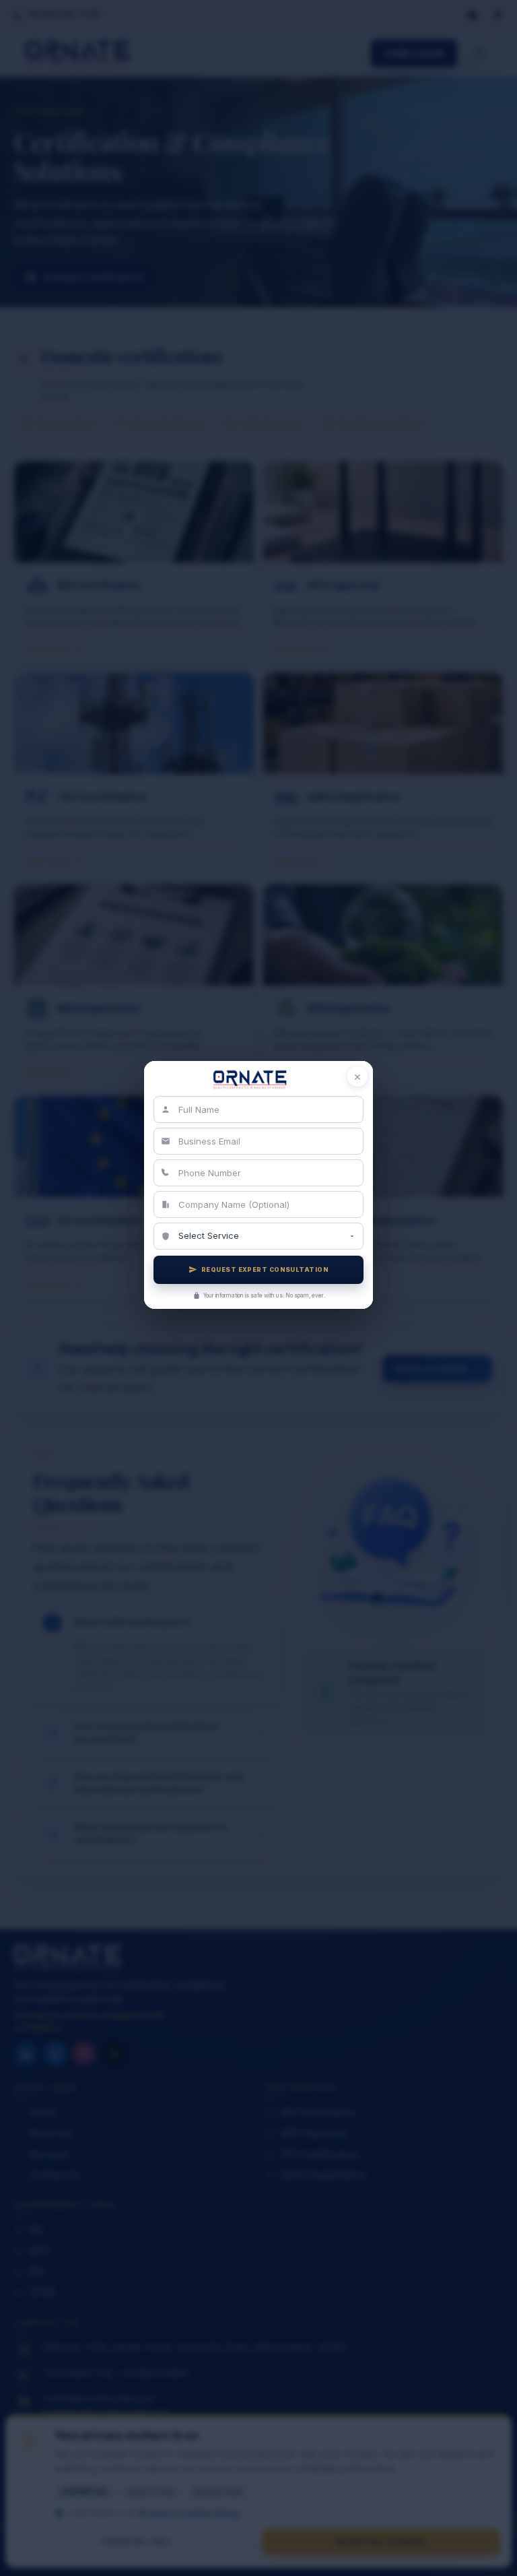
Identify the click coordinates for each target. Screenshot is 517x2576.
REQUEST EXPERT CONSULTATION (265, 1269)
